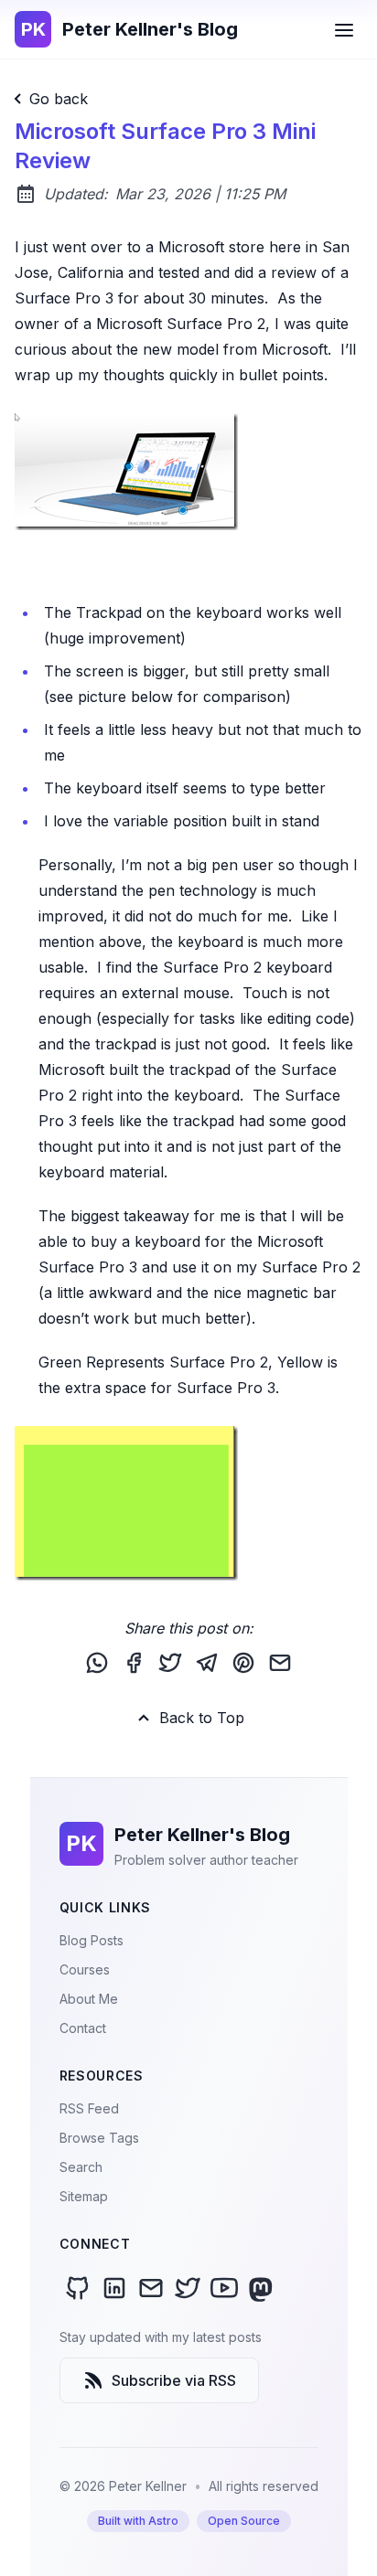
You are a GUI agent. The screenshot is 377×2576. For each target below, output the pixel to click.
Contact (83, 2028)
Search (81, 2167)
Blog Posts (92, 1940)
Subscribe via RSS (174, 2380)
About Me (89, 1999)
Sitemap (84, 2196)
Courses (85, 1969)
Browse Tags (99, 2138)
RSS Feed (89, 2108)
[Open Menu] (344, 29)
